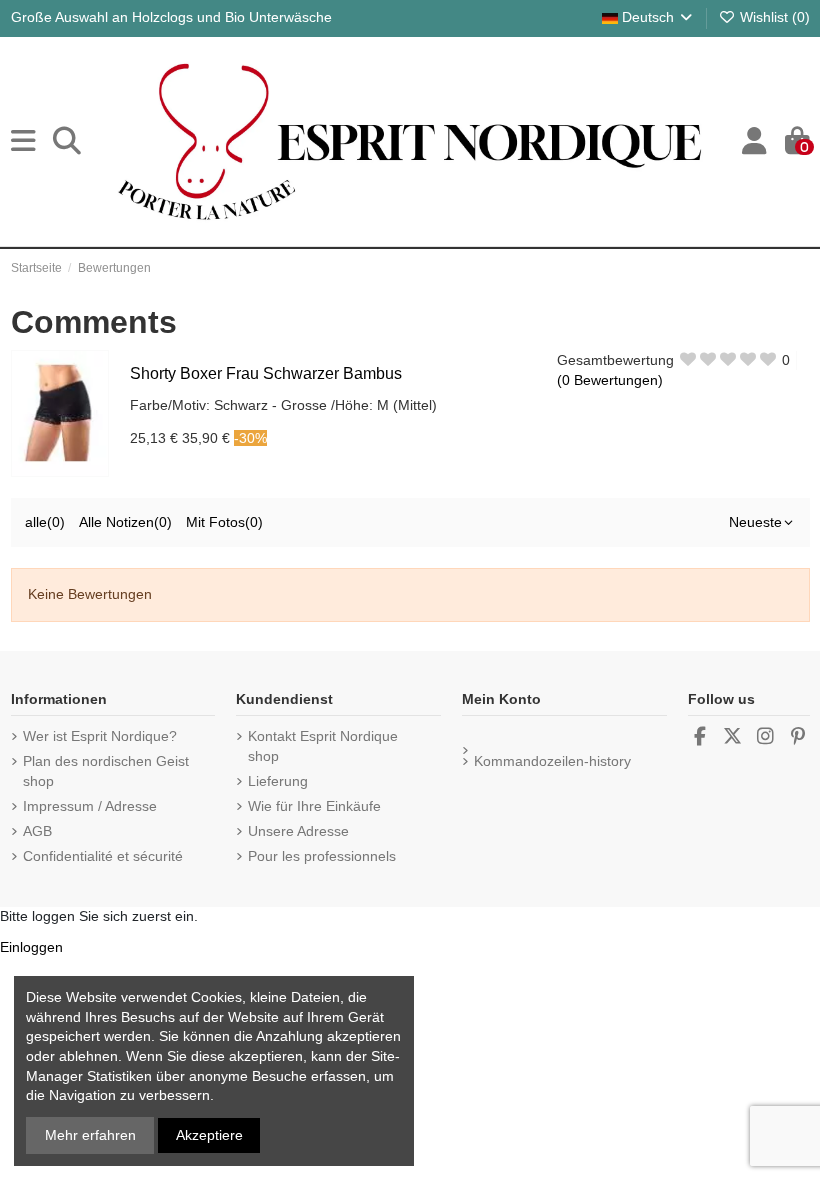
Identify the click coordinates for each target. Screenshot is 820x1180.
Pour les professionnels (322, 856)
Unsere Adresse (298, 831)
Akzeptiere (209, 1135)
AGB (37, 831)
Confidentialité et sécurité (103, 856)
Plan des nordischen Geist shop (106, 771)
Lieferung (278, 781)
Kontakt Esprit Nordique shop (323, 746)
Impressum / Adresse (90, 806)
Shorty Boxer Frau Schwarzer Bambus (266, 373)
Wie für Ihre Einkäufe (314, 806)
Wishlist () (773, 17)
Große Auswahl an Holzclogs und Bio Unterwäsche (171, 17)
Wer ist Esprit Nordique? (100, 736)
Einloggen (31, 947)
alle (45, 522)
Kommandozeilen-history (552, 761)
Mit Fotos (224, 522)
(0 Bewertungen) (610, 380)
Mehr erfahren (90, 1135)
